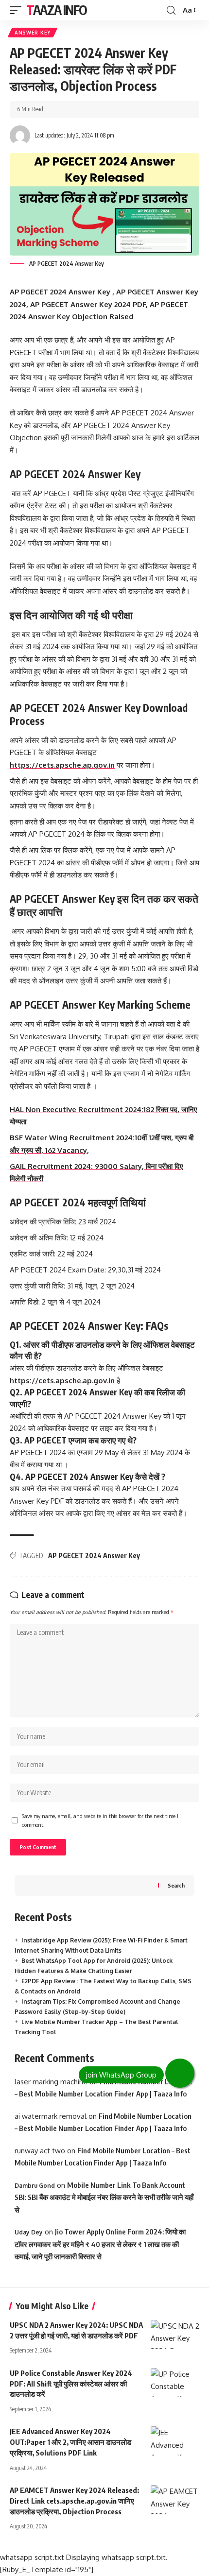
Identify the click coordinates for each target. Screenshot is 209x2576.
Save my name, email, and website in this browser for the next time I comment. (100, 1820)
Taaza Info (57, 10)
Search (176, 1885)
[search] (171, 10)
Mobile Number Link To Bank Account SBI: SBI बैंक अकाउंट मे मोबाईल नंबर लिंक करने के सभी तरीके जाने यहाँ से (104, 2197)
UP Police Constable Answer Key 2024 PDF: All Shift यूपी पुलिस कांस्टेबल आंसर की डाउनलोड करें (71, 2384)
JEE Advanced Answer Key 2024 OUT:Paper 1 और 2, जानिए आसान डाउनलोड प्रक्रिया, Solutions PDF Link (70, 2442)
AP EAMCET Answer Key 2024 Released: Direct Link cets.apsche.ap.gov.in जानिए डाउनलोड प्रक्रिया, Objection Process (74, 2501)
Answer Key (33, 33)
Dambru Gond (35, 2186)
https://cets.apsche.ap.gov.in (62, 765)
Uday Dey (29, 2232)
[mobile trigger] (18, 10)
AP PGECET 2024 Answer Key (94, 1555)
